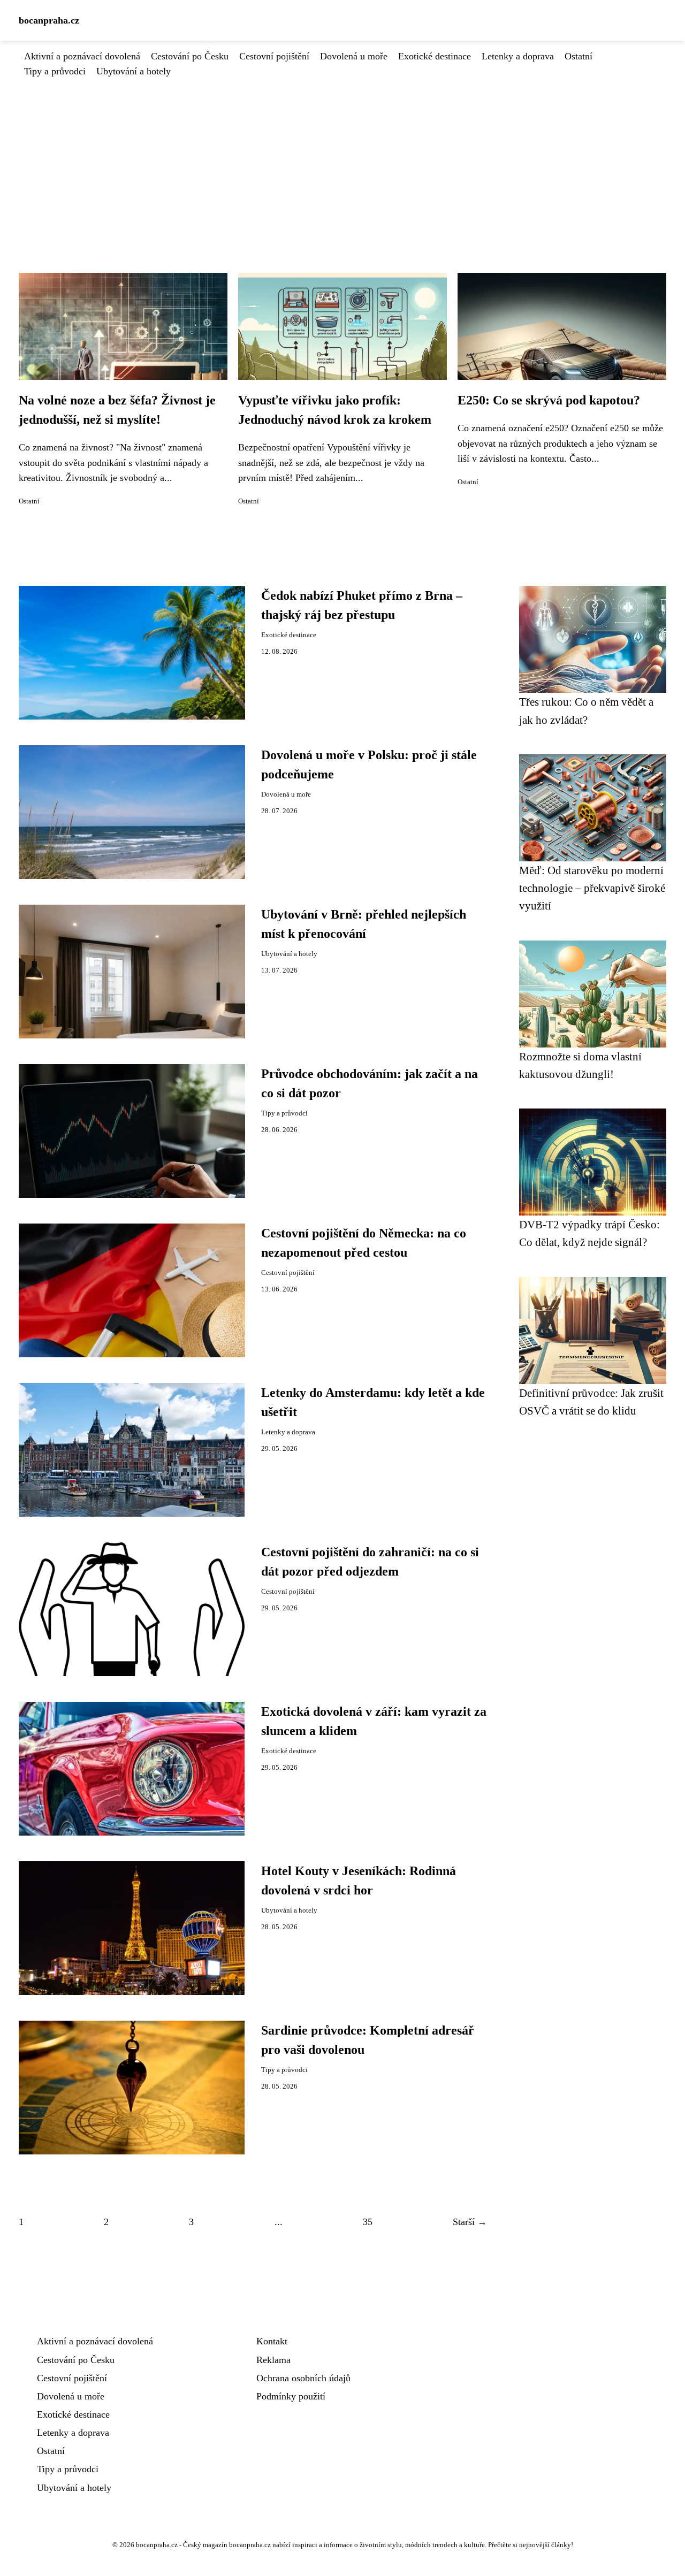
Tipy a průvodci (55, 71)
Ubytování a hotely (134, 71)
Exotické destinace (435, 56)
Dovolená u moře (354, 56)
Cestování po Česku (190, 56)
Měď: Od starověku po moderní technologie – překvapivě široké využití (592, 888)
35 (368, 2222)
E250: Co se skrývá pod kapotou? (549, 400)
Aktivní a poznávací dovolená (82, 56)
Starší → (470, 2222)
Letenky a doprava (518, 56)
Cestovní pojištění (274, 56)
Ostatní (579, 56)
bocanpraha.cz (49, 20)
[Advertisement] (342, 159)
